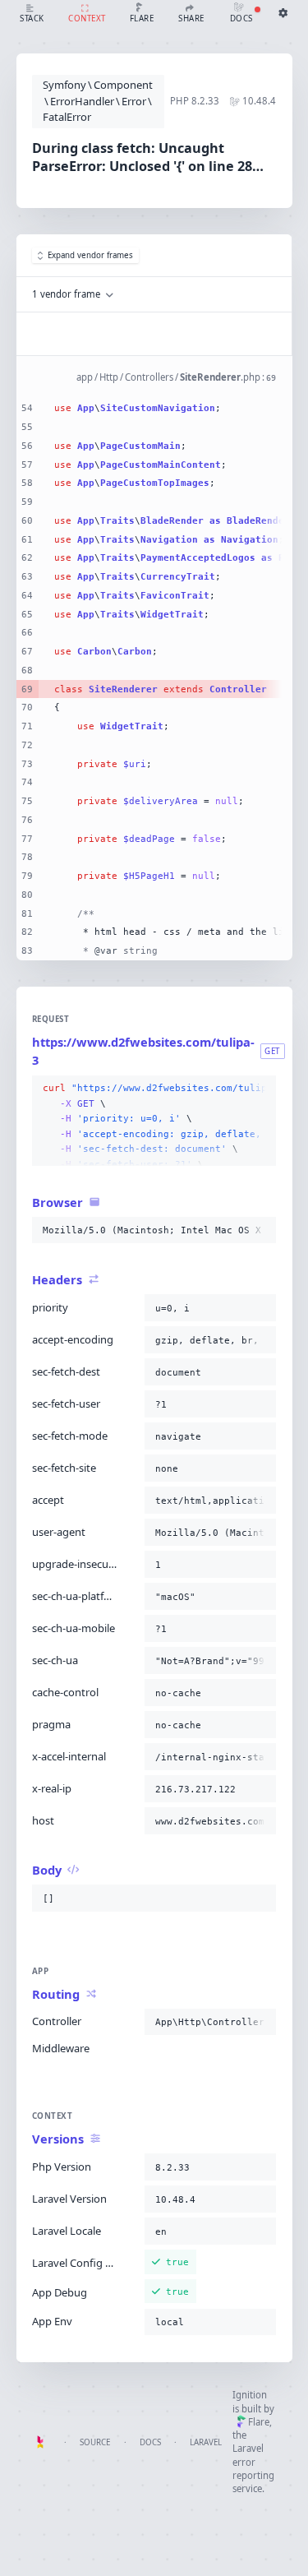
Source (95, 2442)
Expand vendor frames (90, 255)
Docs (150, 2442)
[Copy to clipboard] (260, 1089)
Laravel (206, 2442)
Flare (259, 2422)
